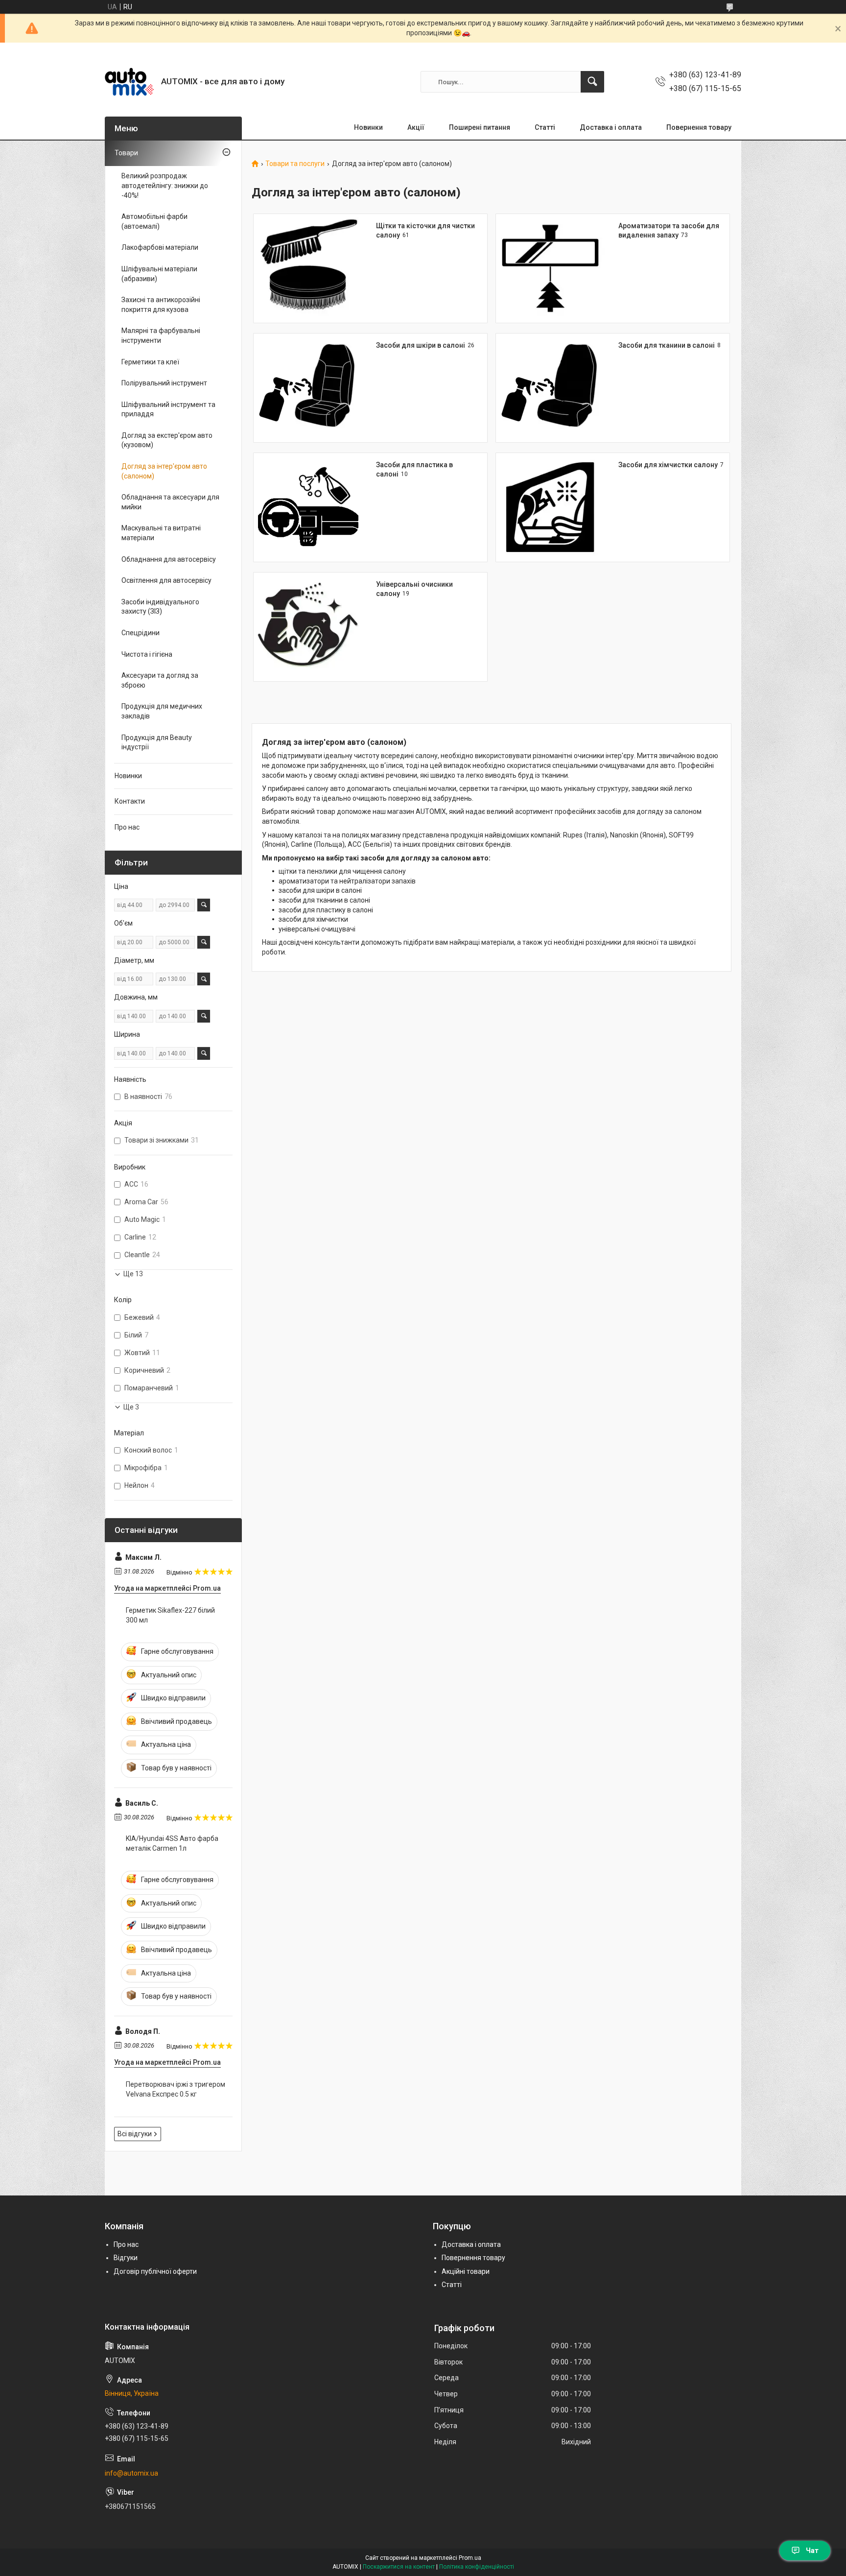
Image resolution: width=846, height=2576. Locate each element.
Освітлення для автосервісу (166, 580)
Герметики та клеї (150, 362)
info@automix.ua (131, 2473)
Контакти (130, 801)
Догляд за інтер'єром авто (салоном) (164, 471)
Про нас (127, 827)
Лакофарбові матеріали (160, 247)
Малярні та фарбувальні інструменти (161, 335)
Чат (812, 2551)
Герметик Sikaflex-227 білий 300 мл (170, 1615)
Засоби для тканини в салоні (667, 345)
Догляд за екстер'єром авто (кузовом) (167, 440)
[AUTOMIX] (129, 82)
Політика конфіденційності (477, 2567)
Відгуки (126, 2258)
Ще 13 (133, 1274)
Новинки (368, 127)
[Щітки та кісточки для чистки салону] (308, 268)
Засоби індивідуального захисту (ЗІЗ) (160, 607)
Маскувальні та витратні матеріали (161, 533)
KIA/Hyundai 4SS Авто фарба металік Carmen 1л (172, 1843)
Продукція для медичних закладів (162, 711)
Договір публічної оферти (155, 2271)
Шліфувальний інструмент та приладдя (168, 409)
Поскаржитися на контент (399, 2567)
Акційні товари (466, 2271)
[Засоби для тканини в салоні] (550, 388)
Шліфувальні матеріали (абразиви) (159, 274)
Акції (416, 127)
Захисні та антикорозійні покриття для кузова (161, 305)
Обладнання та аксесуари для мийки (170, 502)
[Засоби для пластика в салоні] (308, 507)
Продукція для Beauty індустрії (157, 742)
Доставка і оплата (611, 127)
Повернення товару (699, 127)
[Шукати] (592, 82)
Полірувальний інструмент (164, 383)
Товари (126, 153)
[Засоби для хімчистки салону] (550, 507)
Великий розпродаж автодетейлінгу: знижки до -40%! (165, 185)
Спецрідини (141, 633)
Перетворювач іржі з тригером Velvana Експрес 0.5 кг (176, 2089)
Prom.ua (470, 2558)
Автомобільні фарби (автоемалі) (154, 221)
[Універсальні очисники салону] (308, 627)
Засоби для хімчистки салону (668, 465)
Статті (545, 127)
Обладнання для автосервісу (169, 559)
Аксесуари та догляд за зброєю (160, 680)
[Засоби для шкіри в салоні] (308, 388)
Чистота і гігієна (147, 654)
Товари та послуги (295, 164)
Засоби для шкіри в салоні (421, 345)
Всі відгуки (135, 2134)
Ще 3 (131, 1407)
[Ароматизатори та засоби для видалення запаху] (550, 268)
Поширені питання (480, 127)
